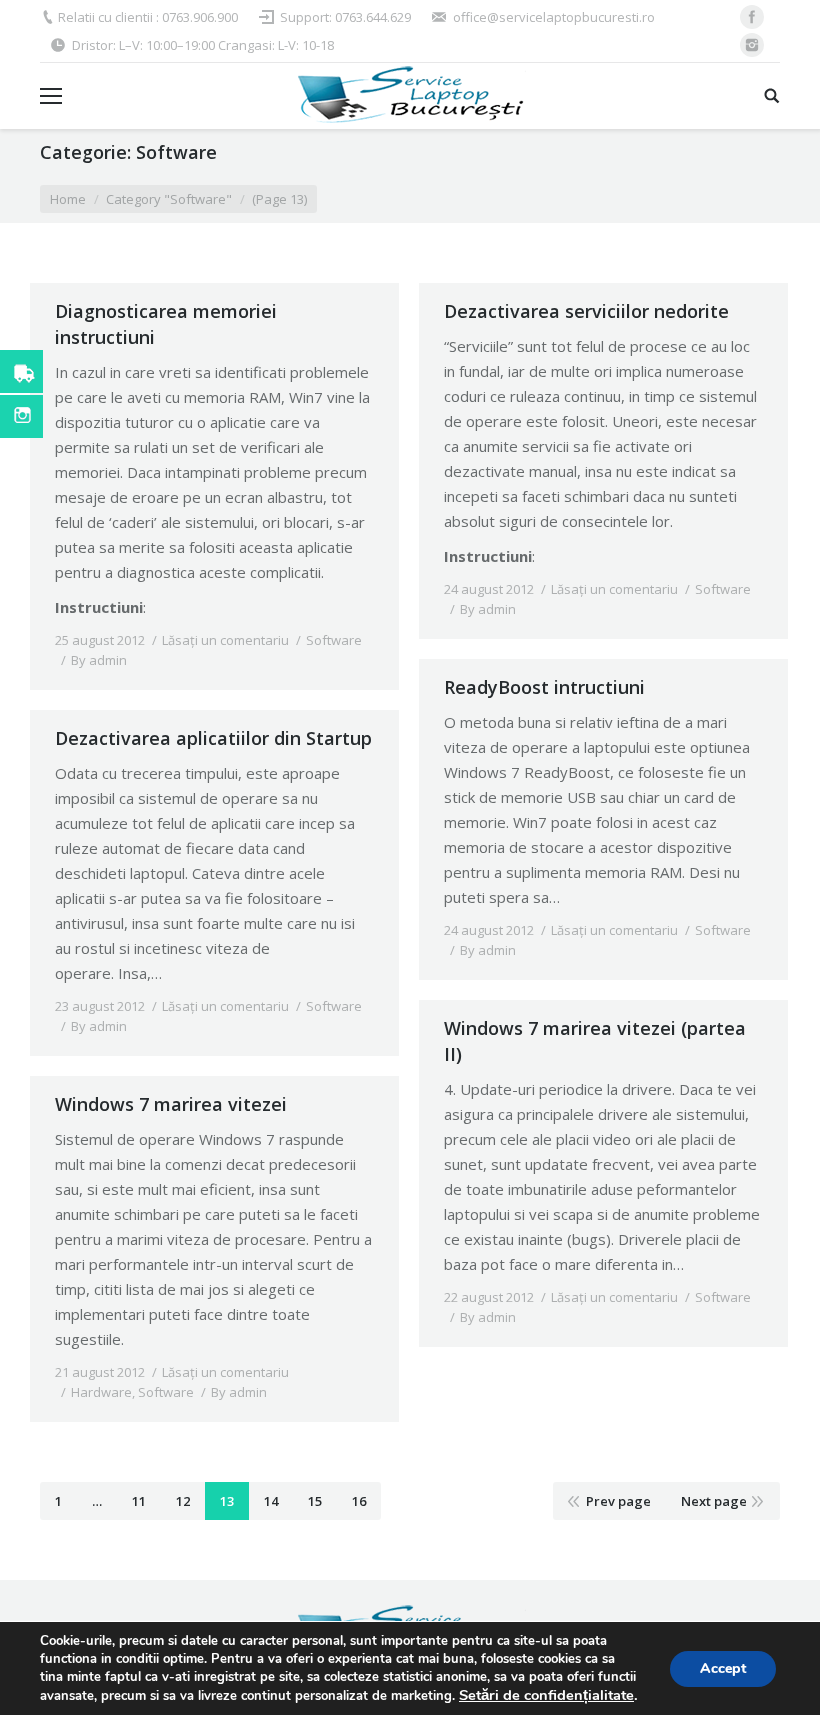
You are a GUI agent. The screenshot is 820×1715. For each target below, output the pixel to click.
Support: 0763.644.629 (345, 17)
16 (359, 1501)
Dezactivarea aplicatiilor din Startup (213, 738)
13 (227, 1501)
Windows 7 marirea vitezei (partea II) (595, 1041)
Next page (714, 1501)
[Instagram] (752, 45)
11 (139, 1501)
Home (68, 199)
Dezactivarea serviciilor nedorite (586, 311)
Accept (723, 1668)
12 (183, 1501)
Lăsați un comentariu (225, 640)
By (99, 660)
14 (271, 1501)
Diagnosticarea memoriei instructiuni (166, 324)
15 (315, 1501)
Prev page (618, 1501)
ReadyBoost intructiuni (544, 687)
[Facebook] (752, 17)
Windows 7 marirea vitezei (171, 1104)
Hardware (101, 1392)
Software (334, 640)
